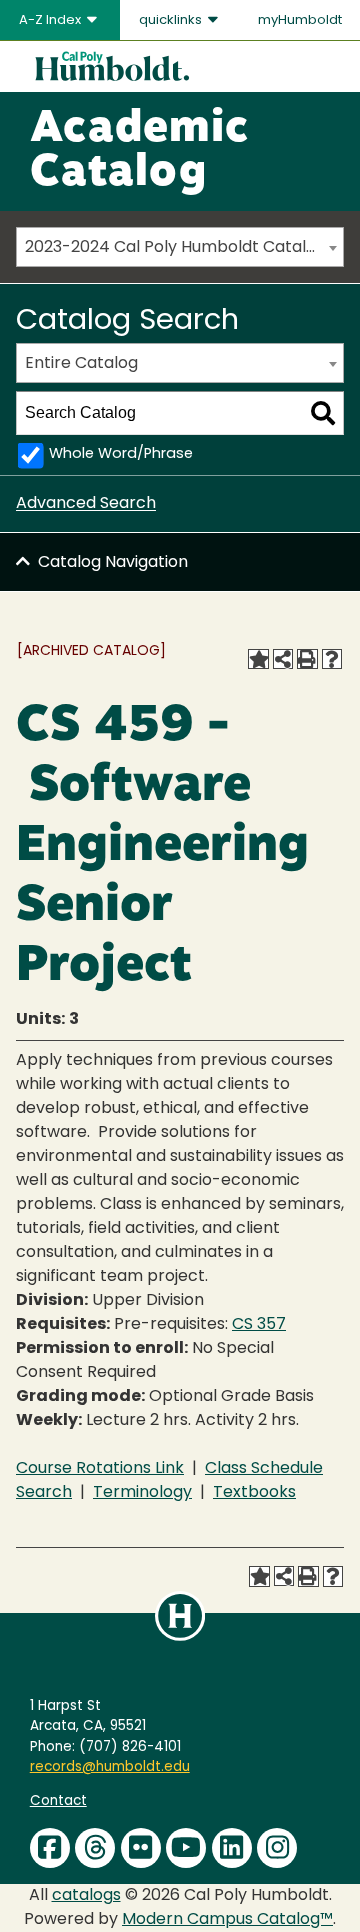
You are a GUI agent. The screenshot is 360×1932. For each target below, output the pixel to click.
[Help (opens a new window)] (332, 659)
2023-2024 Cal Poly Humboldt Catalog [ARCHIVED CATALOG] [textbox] (184, 248)
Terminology (142, 1493)
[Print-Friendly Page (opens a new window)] (307, 659)
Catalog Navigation (113, 563)
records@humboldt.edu (110, 1767)
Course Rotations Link (100, 1469)
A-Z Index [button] (51, 20)
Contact (58, 1801)
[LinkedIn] (232, 1848)
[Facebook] (50, 1848)
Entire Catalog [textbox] (81, 364)
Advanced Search (86, 504)
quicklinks (172, 20)
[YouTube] (186, 1848)
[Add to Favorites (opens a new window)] (258, 659)
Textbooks (254, 1493)
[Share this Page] (283, 659)
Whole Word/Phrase (121, 454)
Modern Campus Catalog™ (227, 1920)
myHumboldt (300, 20)
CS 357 (259, 1325)
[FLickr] (141, 1848)
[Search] (323, 413)
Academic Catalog (139, 152)
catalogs (86, 1896)
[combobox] (180, 247)
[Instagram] (277, 1848)
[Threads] (95, 1848)
